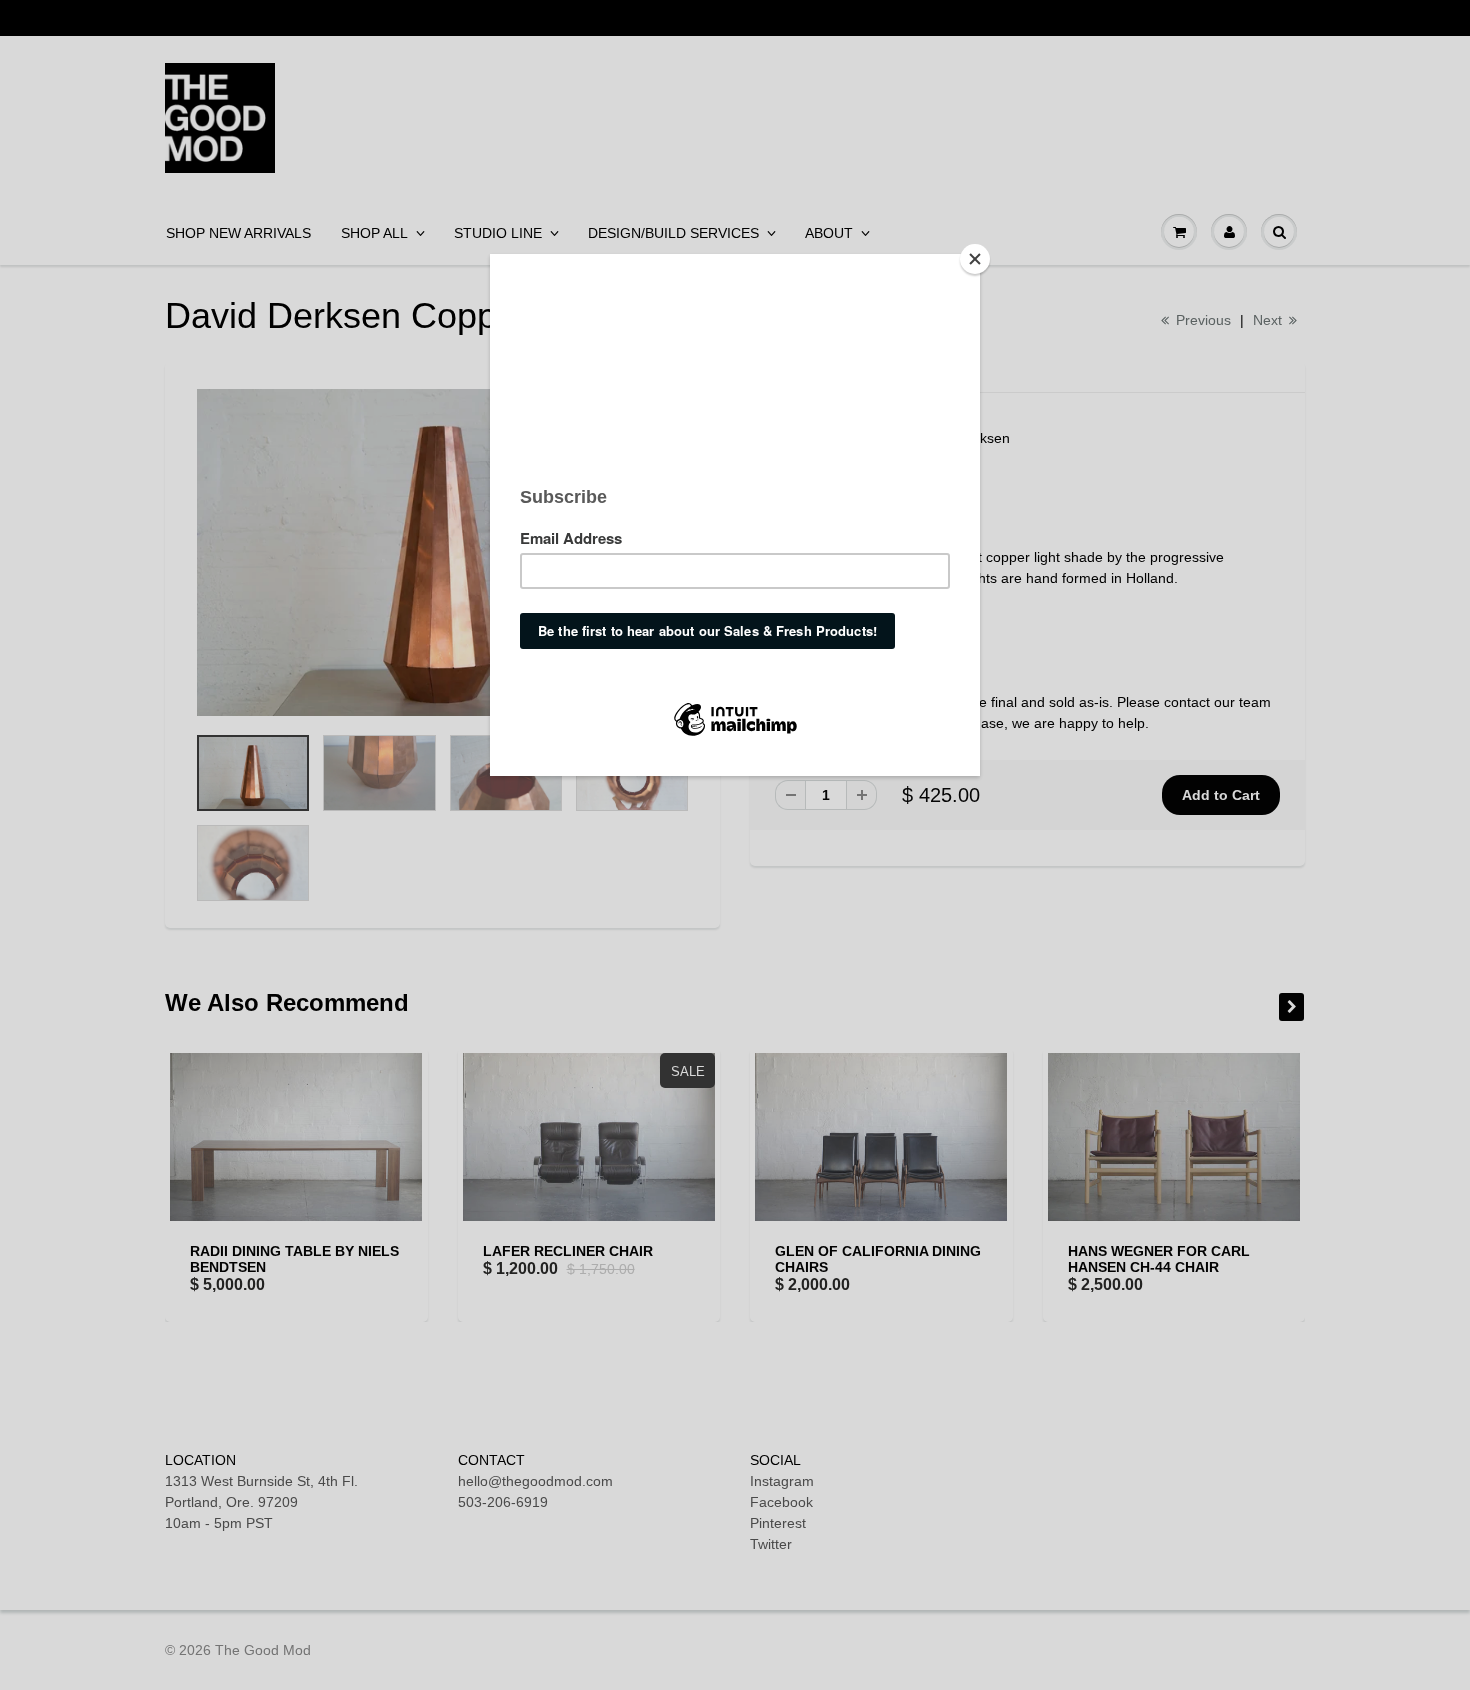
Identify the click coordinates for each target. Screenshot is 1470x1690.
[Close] (975, 259)
